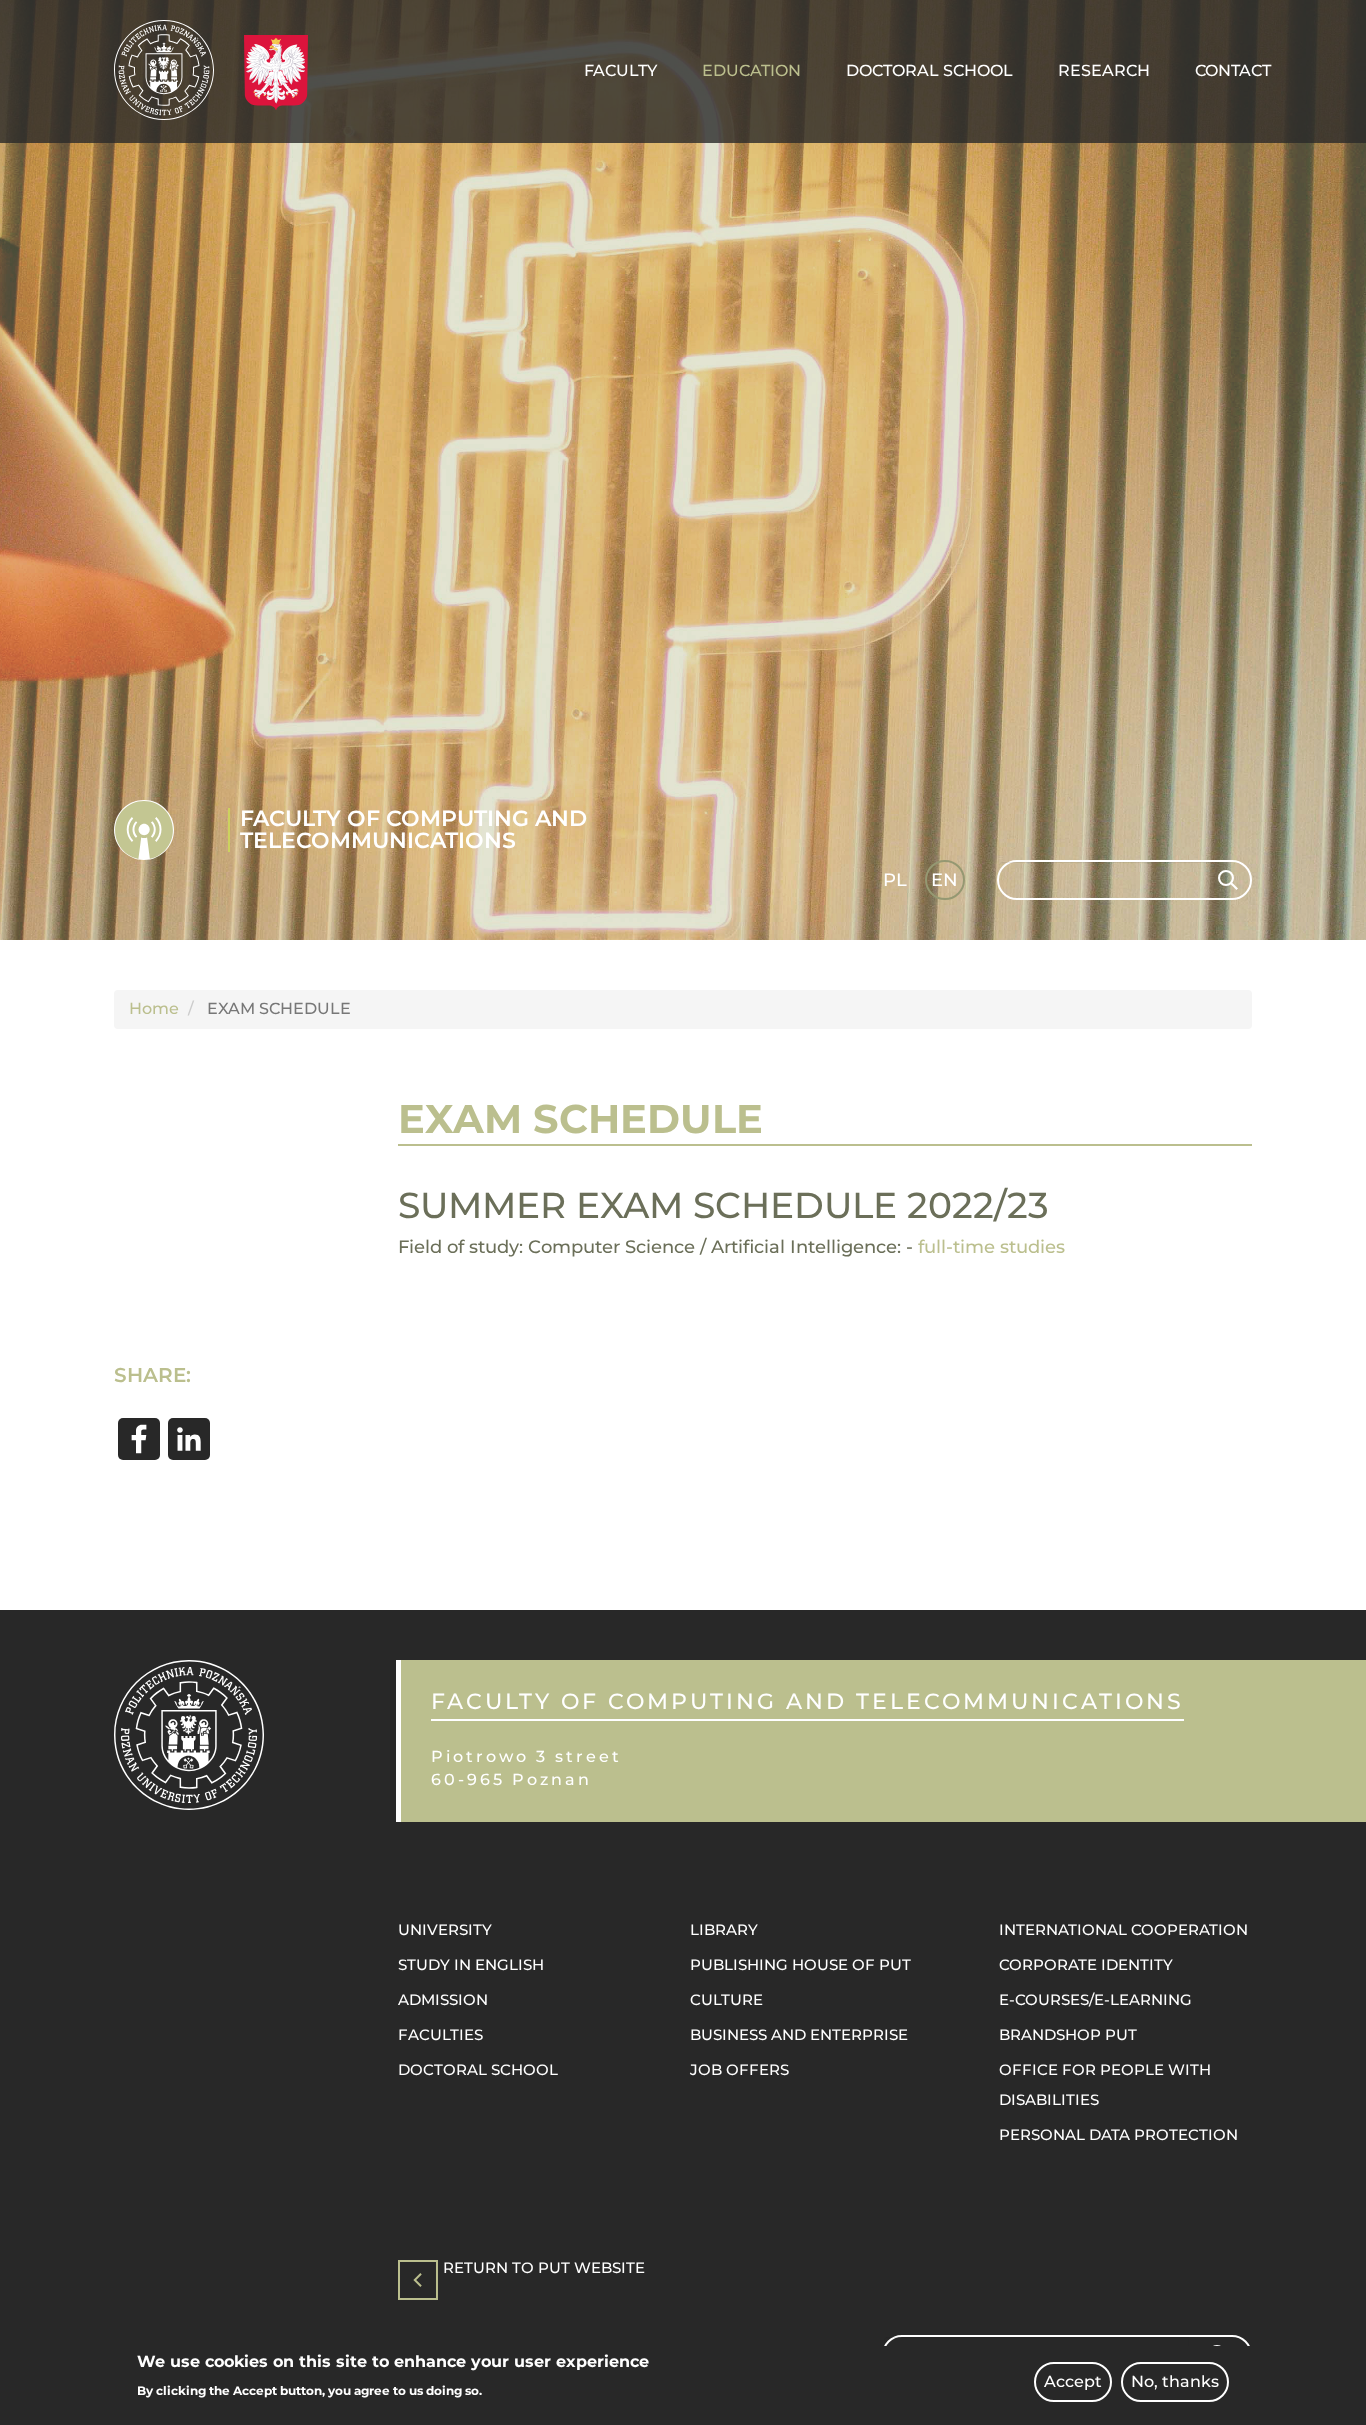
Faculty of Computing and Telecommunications (413, 829)
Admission (443, 1999)
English (946, 883)
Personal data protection (1118, 2134)
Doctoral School (929, 70)
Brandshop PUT (1068, 2034)
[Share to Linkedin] (189, 1439)
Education (751, 70)
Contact (1233, 70)
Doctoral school (478, 2069)
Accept (1073, 2381)
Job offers (739, 2069)
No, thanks (1175, 2381)
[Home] (171, 70)
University (445, 1929)
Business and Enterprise (799, 2034)
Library (724, 1929)
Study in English (471, 1964)
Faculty (620, 70)
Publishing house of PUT (800, 1964)
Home (154, 1008)
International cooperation (1123, 1929)
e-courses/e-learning (1095, 1999)
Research (1104, 70)
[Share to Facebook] (139, 1439)
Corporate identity (1086, 1964)
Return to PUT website (544, 2268)
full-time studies (991, 1247)
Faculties (440, 2034)
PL (895, 880)
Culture (726, 1999)
